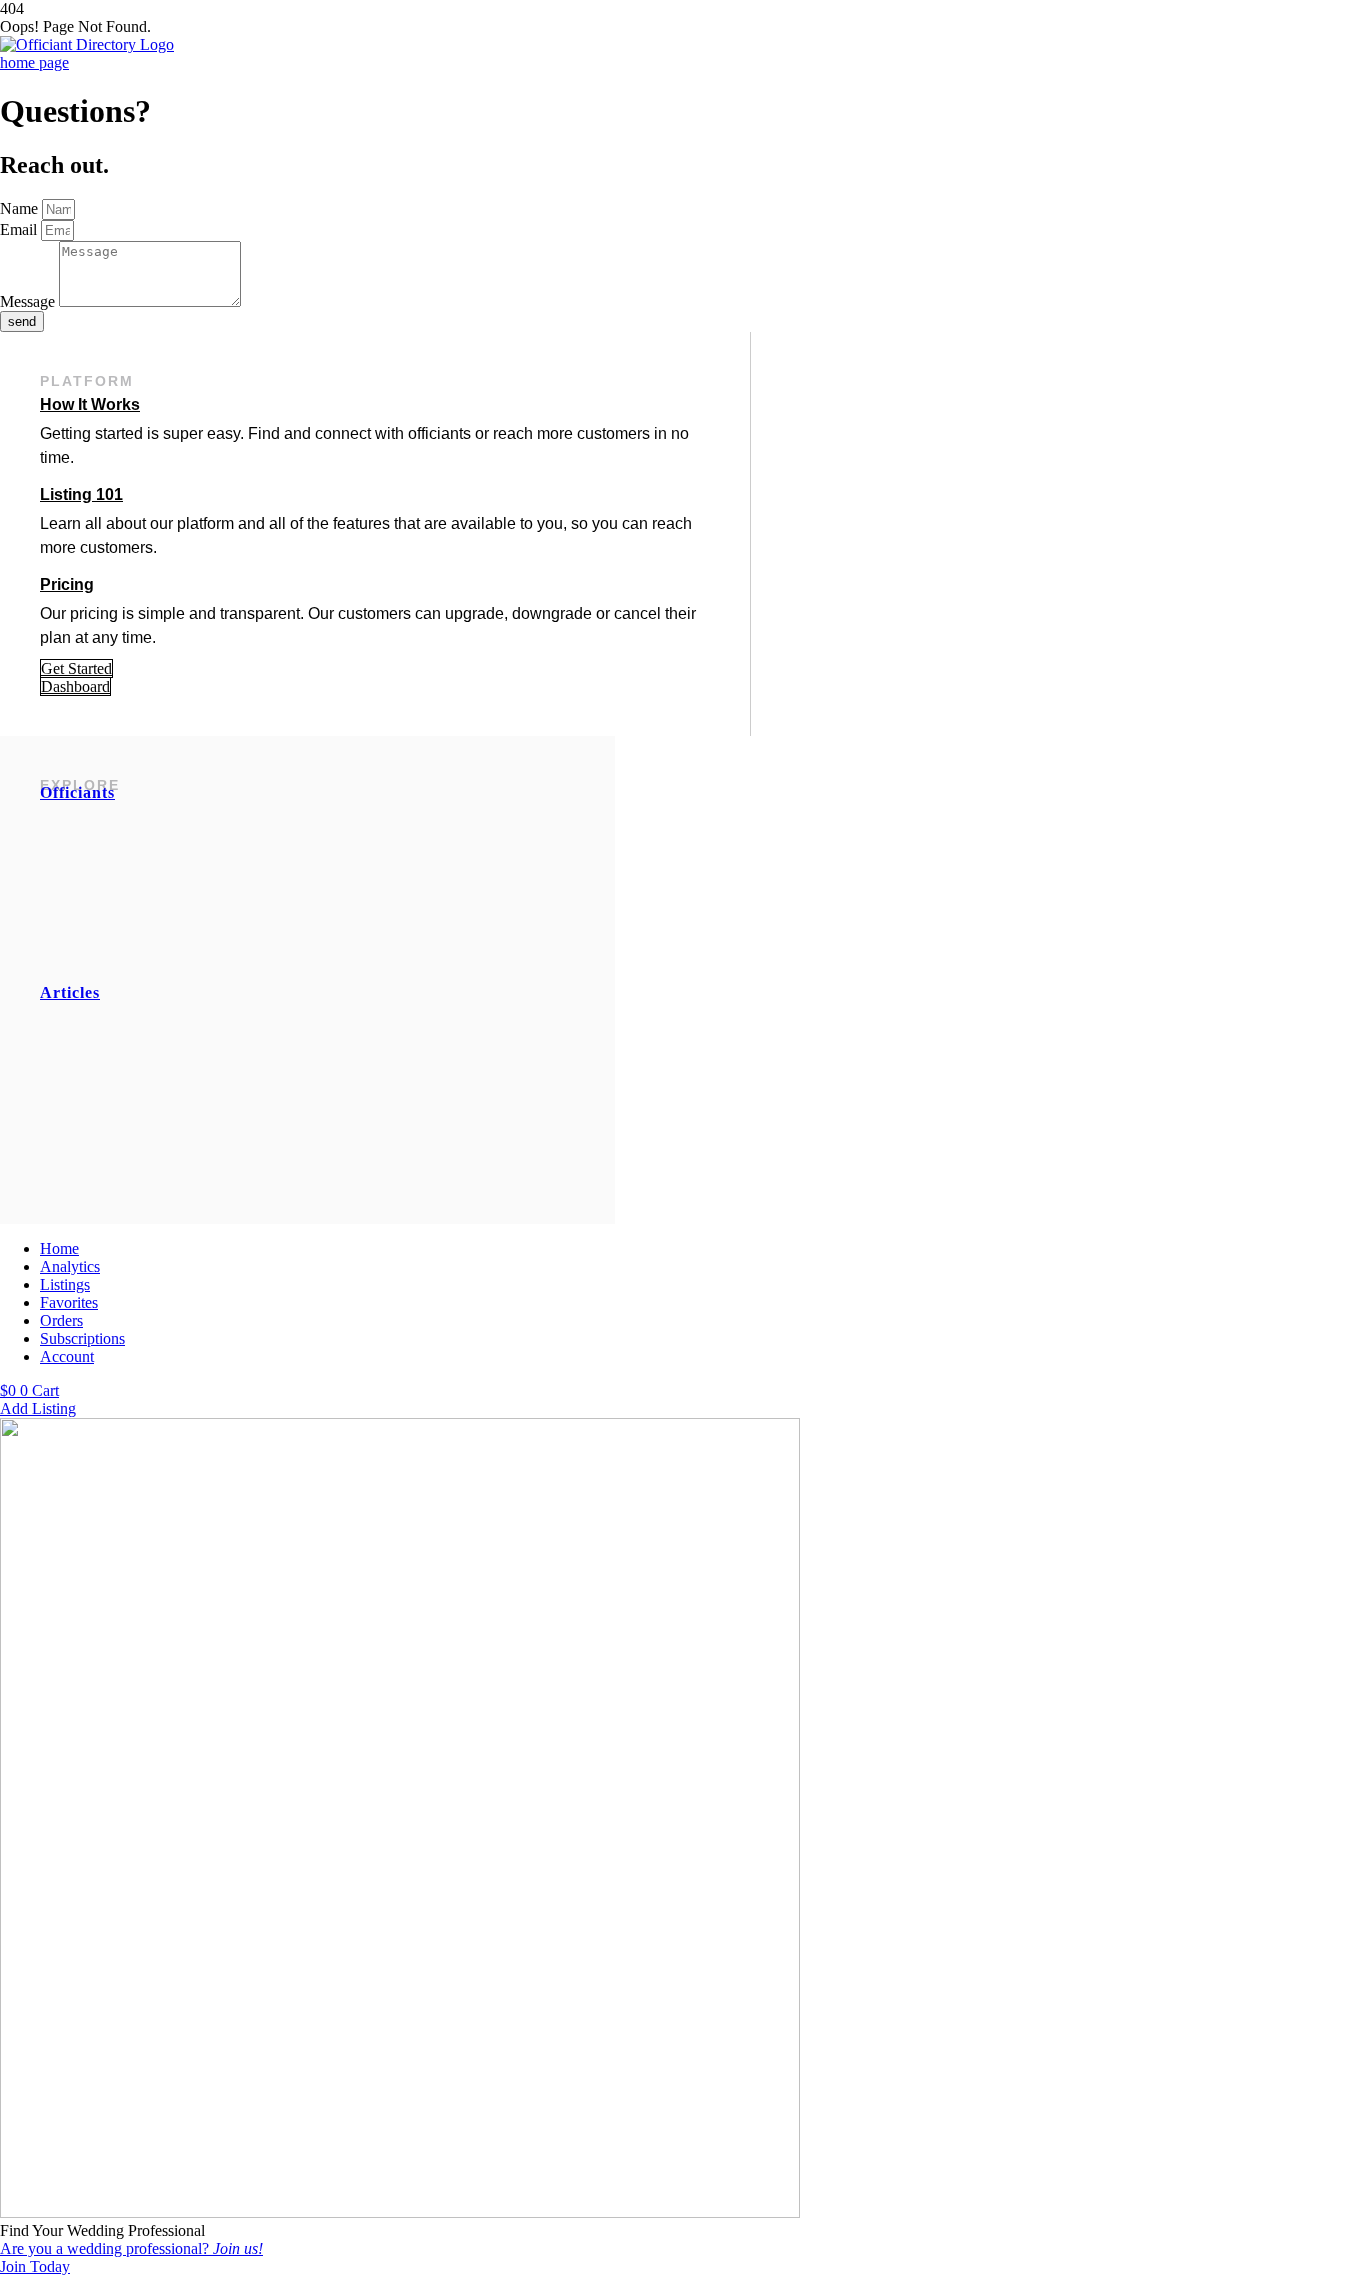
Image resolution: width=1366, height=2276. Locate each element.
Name (21, 208)
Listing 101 (81, 494)
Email (20, 229)
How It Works (90, 404)
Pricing (67, 584)
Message (29, 301)
